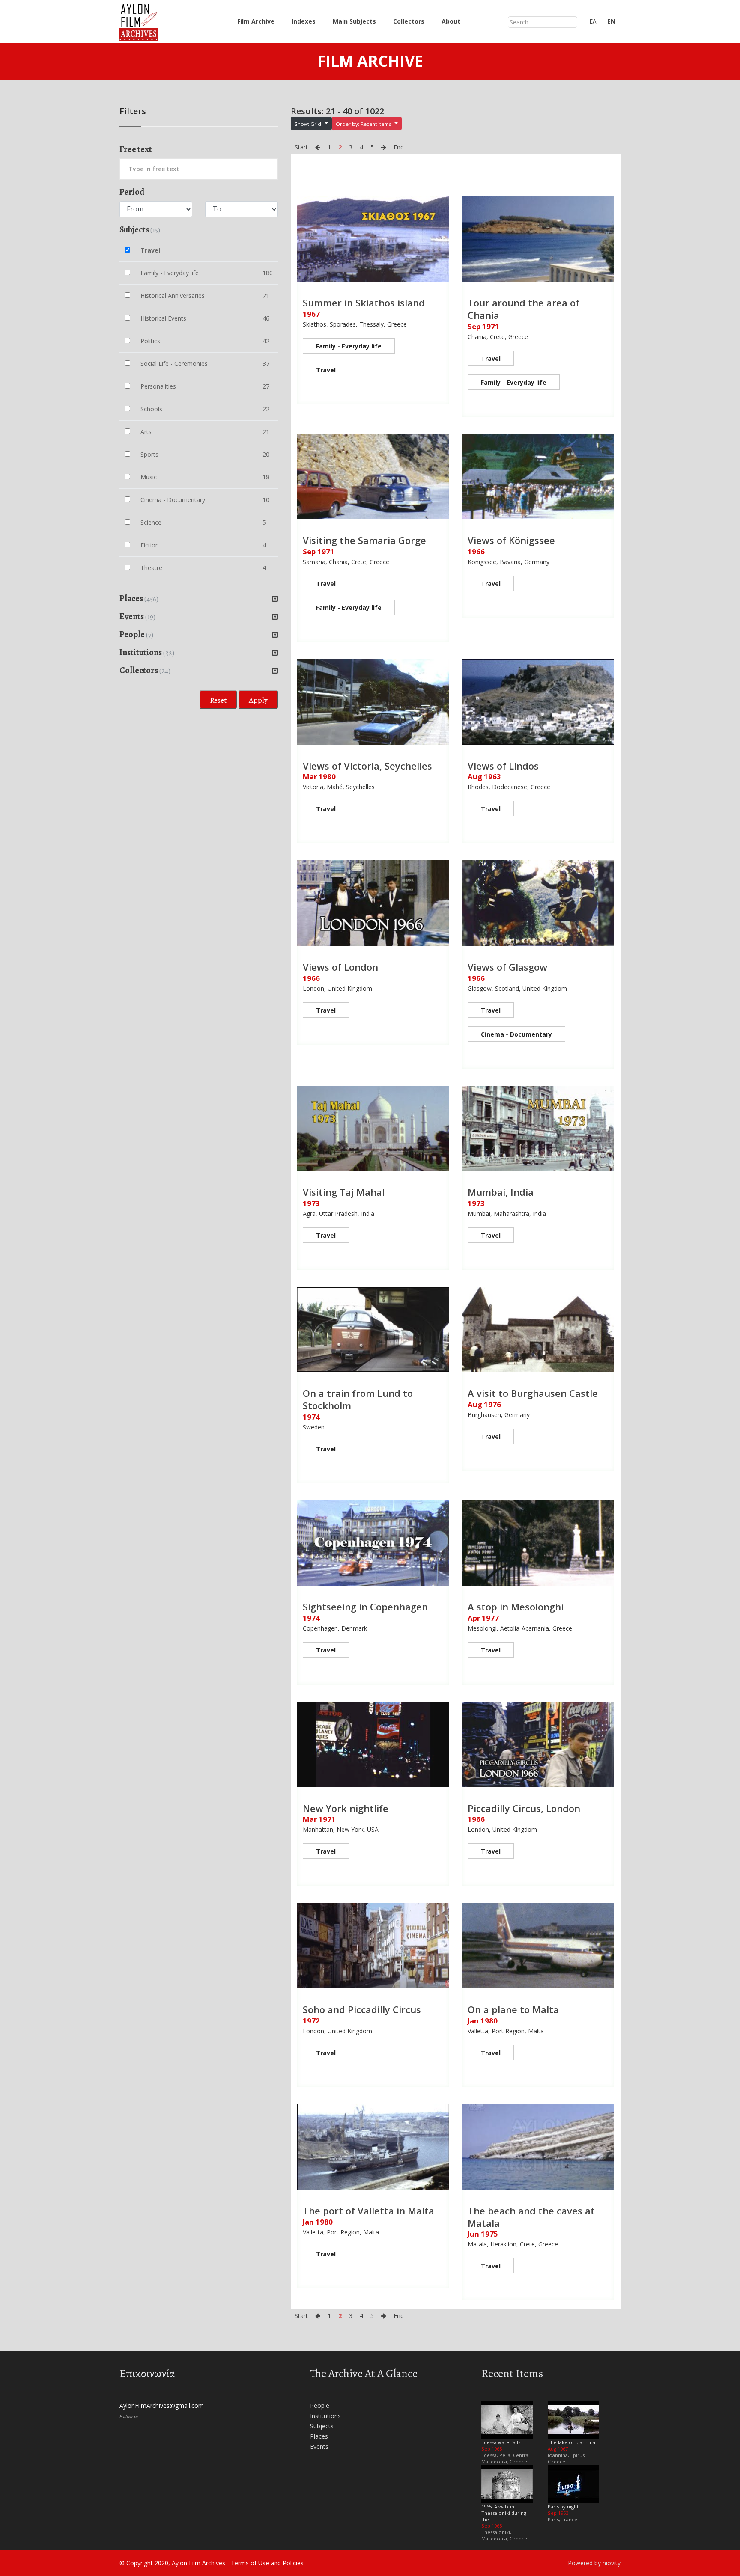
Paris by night (563, 2506)
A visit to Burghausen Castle (533, 1393)
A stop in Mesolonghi (516, 1607)
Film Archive (256, 21)
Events (319, 2447)
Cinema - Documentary (516, 1034)
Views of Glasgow (507, 967)
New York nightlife (346, 1808)
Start (301, 147)
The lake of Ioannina (571, 2442)
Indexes (304, 21)
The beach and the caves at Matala (531, 2217)
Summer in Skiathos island (364, 303)
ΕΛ (593, 21)
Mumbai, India (501, 1192)
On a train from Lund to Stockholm (358, 1399)
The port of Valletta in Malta (369, 2211)
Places (319, 2436)
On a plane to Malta (513, 2009)
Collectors (409, 21)
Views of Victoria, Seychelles (367, 766)
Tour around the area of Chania (524, 309)
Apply (258, 700)
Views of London (340, 967)
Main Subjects (354, 21)
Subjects (322, 2426)
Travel (326, 370)
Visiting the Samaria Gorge (364, 540)
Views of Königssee (511, 540)
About (451, 21)
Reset (218, 700)
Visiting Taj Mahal (344, 1192)
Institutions (325, 2416)
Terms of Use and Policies (267, 2563)
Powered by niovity (594, 2563)
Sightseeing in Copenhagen (365, 1607)
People (320, 2405)
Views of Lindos (503, 766)
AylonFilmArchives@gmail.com (162, 2405)
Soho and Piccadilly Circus (362, 2009)
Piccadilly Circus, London (524, 1808)
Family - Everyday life (349, 346)
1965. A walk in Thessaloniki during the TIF (504, 2513)
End (399, 147)
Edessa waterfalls (501, 2442)
